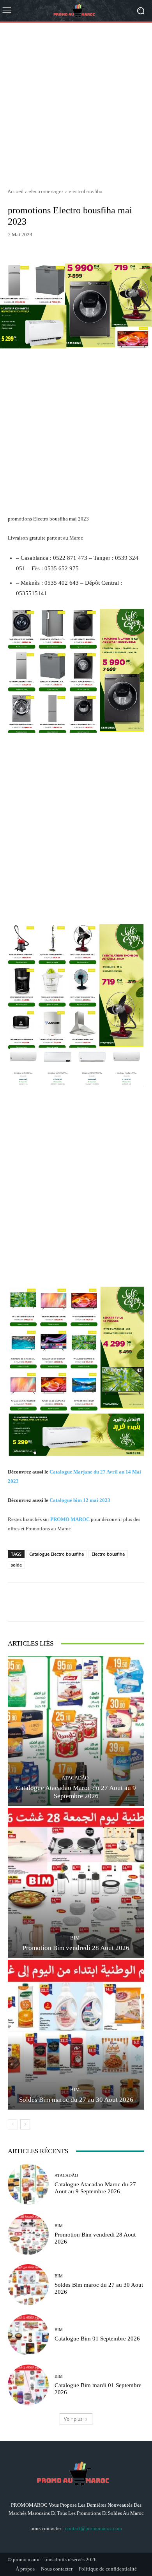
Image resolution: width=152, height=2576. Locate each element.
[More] (132, 245)
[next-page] (25, 2124)
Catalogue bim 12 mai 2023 (80, 1500)
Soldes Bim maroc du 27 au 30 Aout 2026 (76, 2100)
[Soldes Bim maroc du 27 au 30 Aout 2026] (76, 2035)
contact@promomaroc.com (94, 2528)
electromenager (46, 191)
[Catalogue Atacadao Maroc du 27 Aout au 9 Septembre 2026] (76, 1731)
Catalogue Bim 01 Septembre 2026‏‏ (97, 2339)
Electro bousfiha (108, 1554)
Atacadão (75, 1778)
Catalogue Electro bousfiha (57, 1554)
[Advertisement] (76, 102)
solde (16, 1565)
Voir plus (73, 2419)
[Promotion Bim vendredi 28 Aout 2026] (76, 1883)
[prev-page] (13, 2124)
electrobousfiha (86, 191)
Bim (75, 1938)
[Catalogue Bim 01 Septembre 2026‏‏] (28, 2335)
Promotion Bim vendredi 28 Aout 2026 (76, 1948)
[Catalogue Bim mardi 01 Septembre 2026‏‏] (28, 2385)
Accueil (16, 191)
